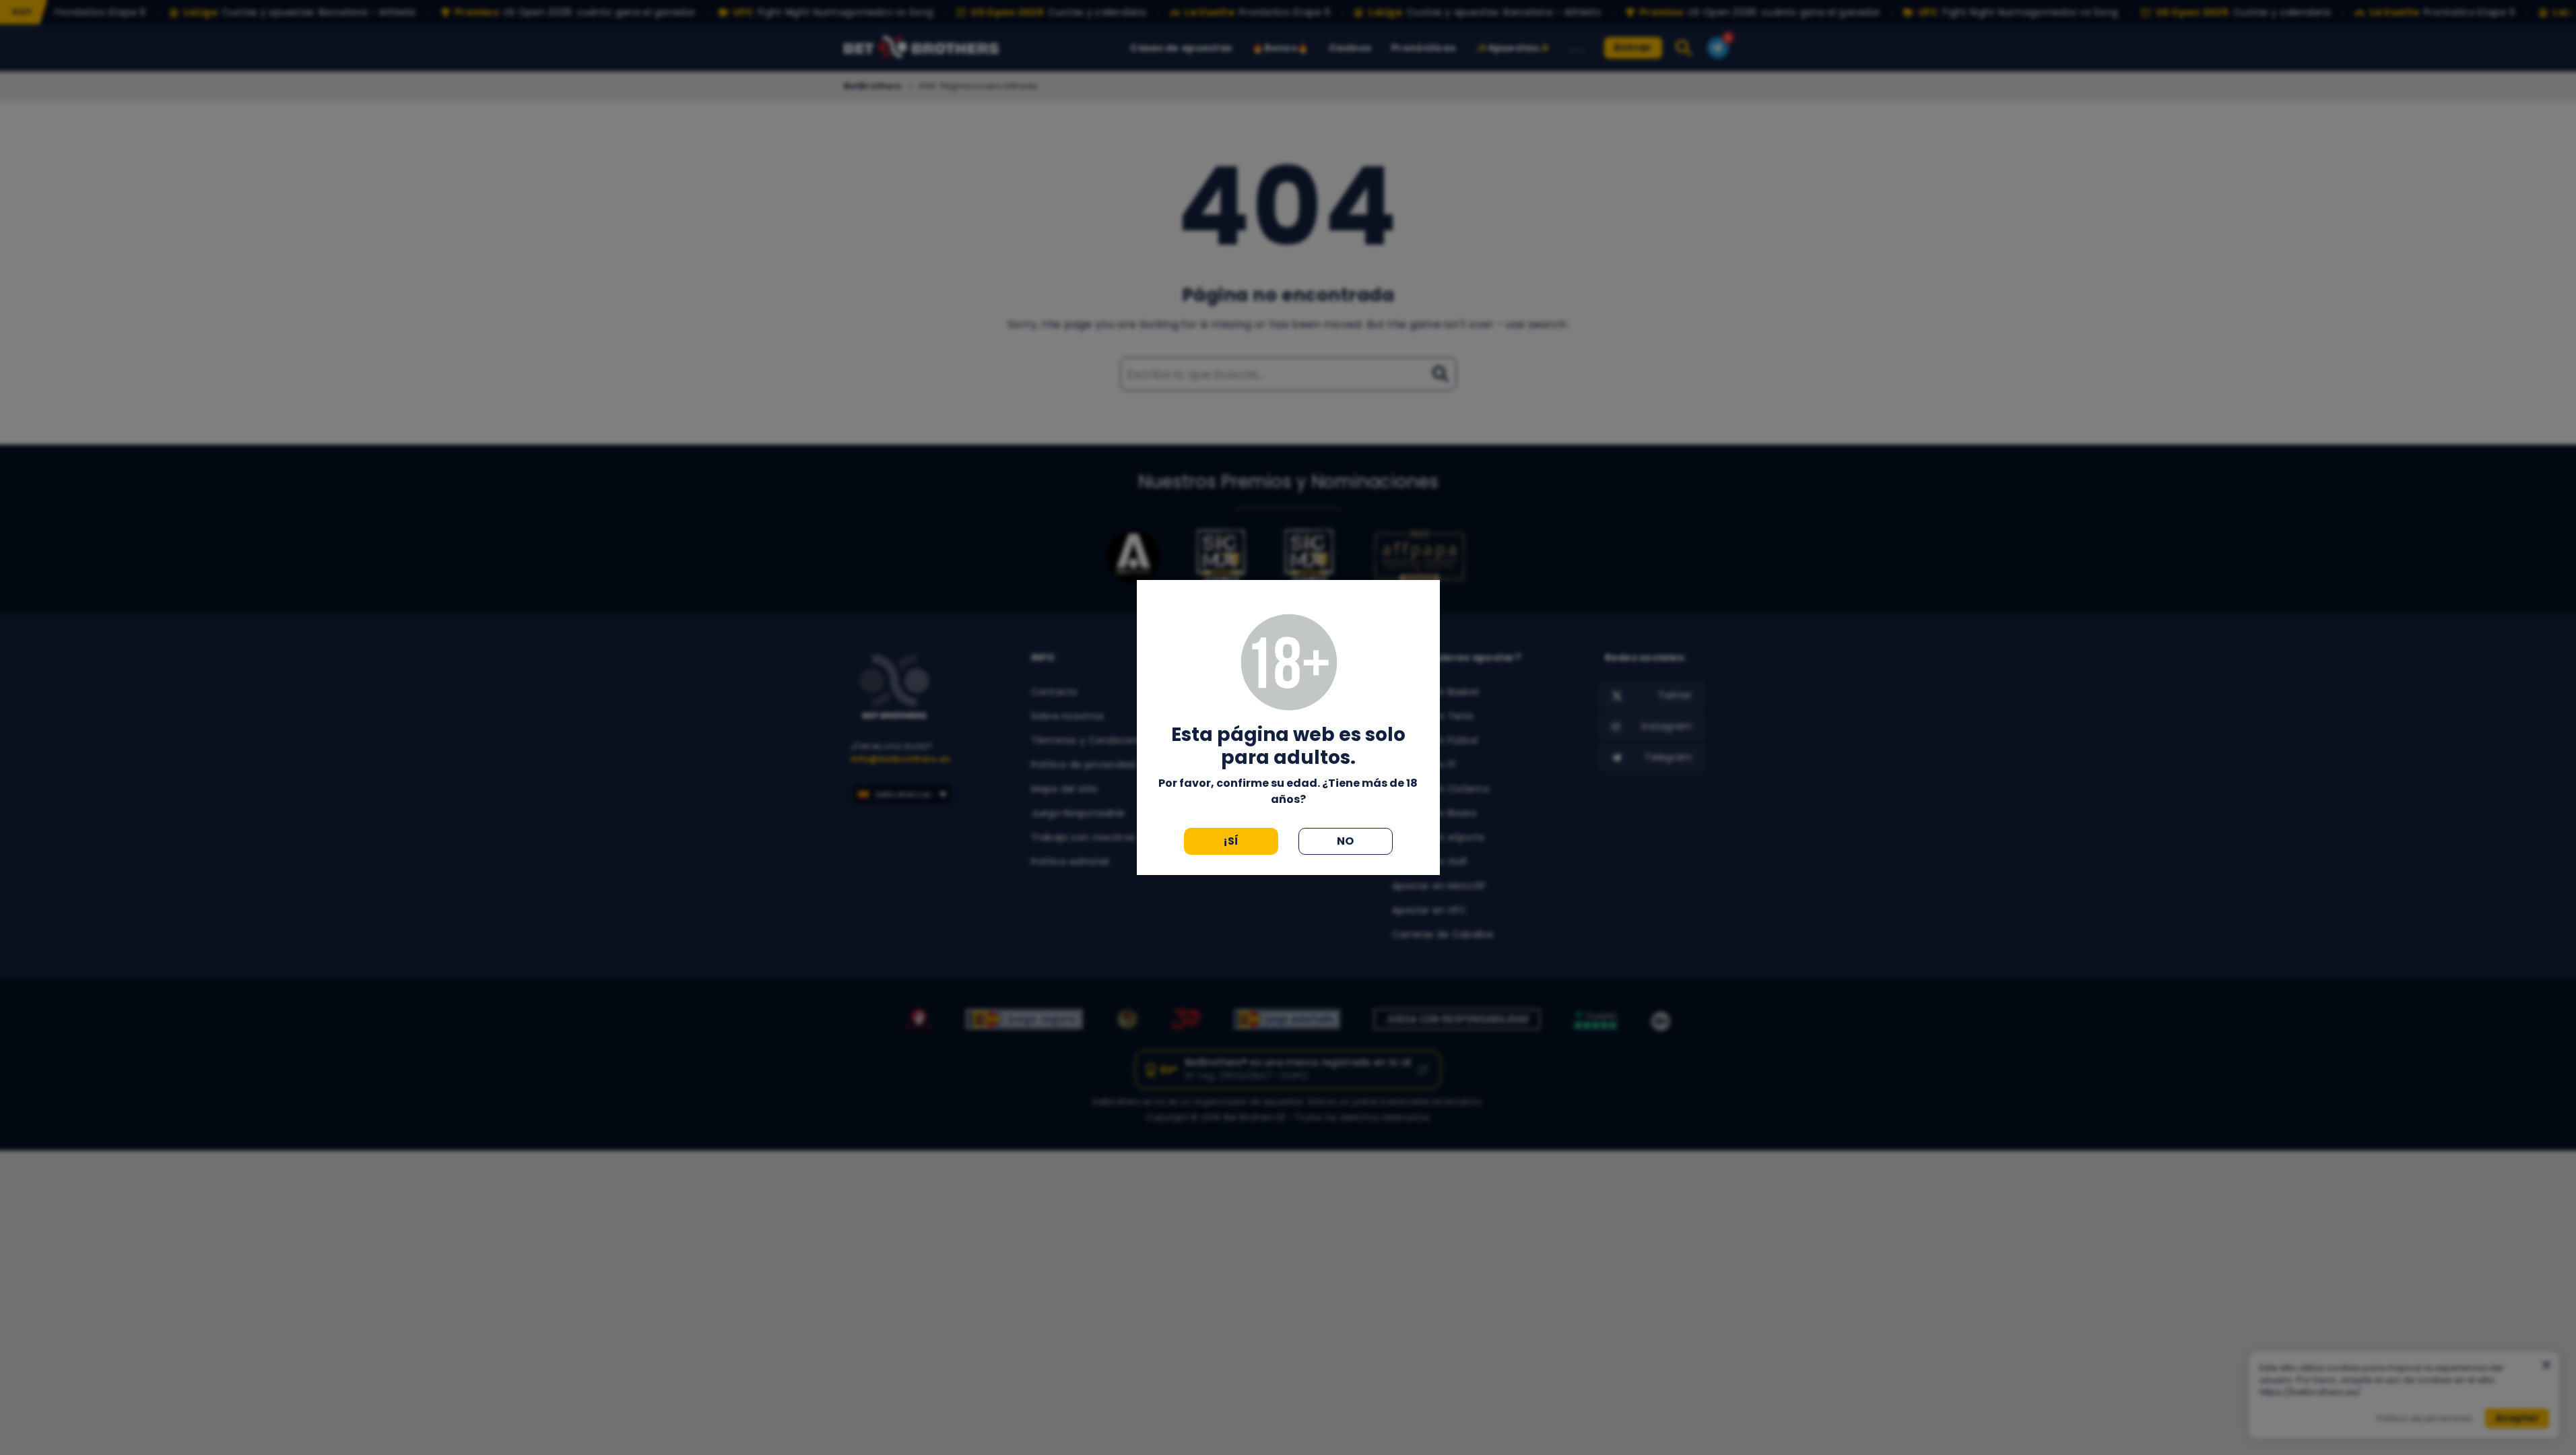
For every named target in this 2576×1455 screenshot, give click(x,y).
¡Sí (1231, 841)
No (1346, 841)
